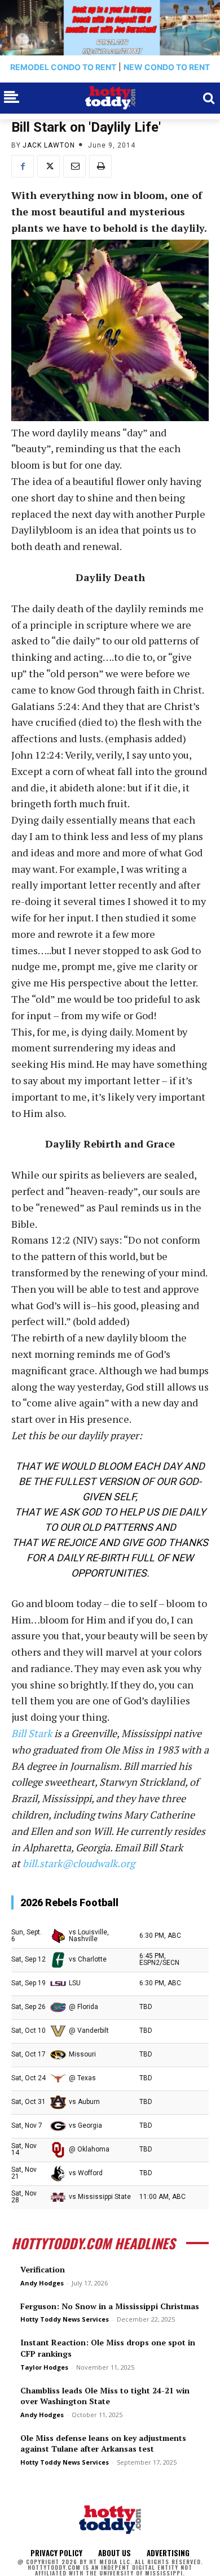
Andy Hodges (42, 2283)
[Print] (100, 166)
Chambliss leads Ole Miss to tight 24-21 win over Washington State (105, 2396)
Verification (43, 2269)
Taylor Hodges (44, 2367)
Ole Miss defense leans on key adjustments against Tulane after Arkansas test (103, 2443)
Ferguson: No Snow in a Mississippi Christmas (110, 2306)
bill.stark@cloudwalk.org (79, 1863)
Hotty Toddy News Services (65, 2319)
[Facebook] (23, 166)
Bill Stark (32, 1733)
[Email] (74, 166)
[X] (49, 166)
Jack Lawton (49, 145)
